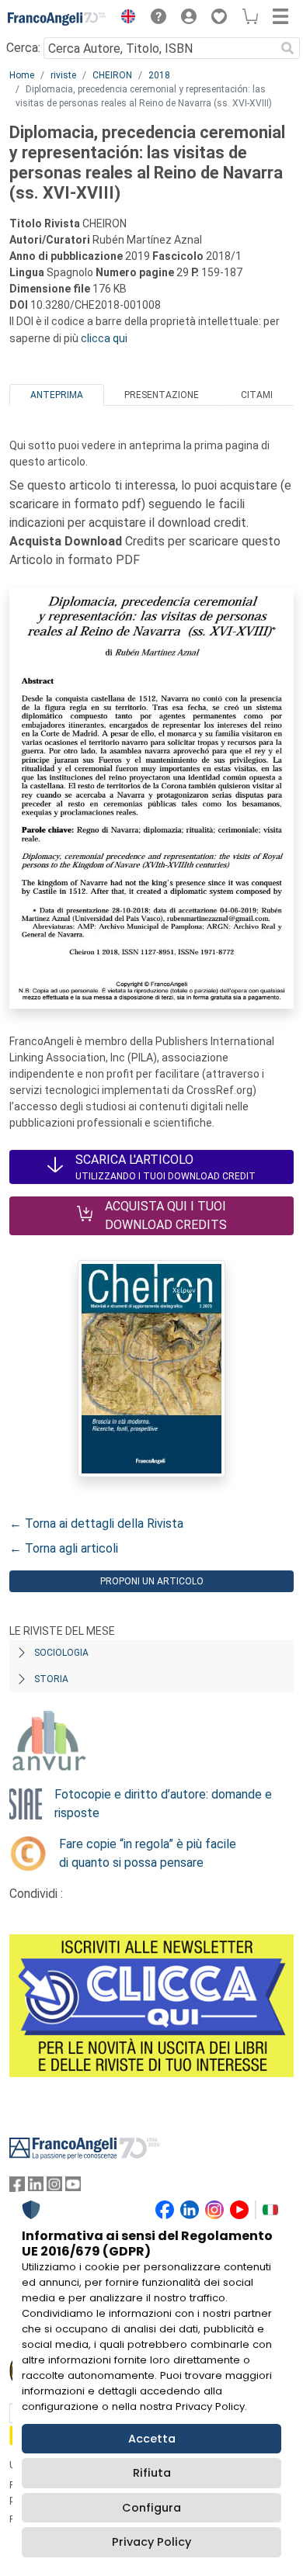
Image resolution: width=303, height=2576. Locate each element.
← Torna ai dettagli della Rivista (96, 1523)
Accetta (152, 2439)
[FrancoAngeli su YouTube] (73, 2188)
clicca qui (104, 338)
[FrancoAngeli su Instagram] (54, 2188)
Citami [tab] (257, 395)
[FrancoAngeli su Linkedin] (36, 2188)
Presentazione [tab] (162, 395)
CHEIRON (112, 75)
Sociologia (61, 1653)
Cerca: (23, 48)
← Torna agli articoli (64, 1548)
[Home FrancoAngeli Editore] (57, 19)
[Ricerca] (287, 48)
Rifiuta (152, 2473)
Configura (151, 2508)
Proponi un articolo (152, 1581)
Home (22, 75)
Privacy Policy (151, 2542)
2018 (159, 75)
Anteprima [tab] (57, 395)
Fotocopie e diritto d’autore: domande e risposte (163, 1804)
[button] (124, 19)
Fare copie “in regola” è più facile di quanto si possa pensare (148, 1853)
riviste (63, 75)
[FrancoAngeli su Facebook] (17, 2188)
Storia (51, 1679)
